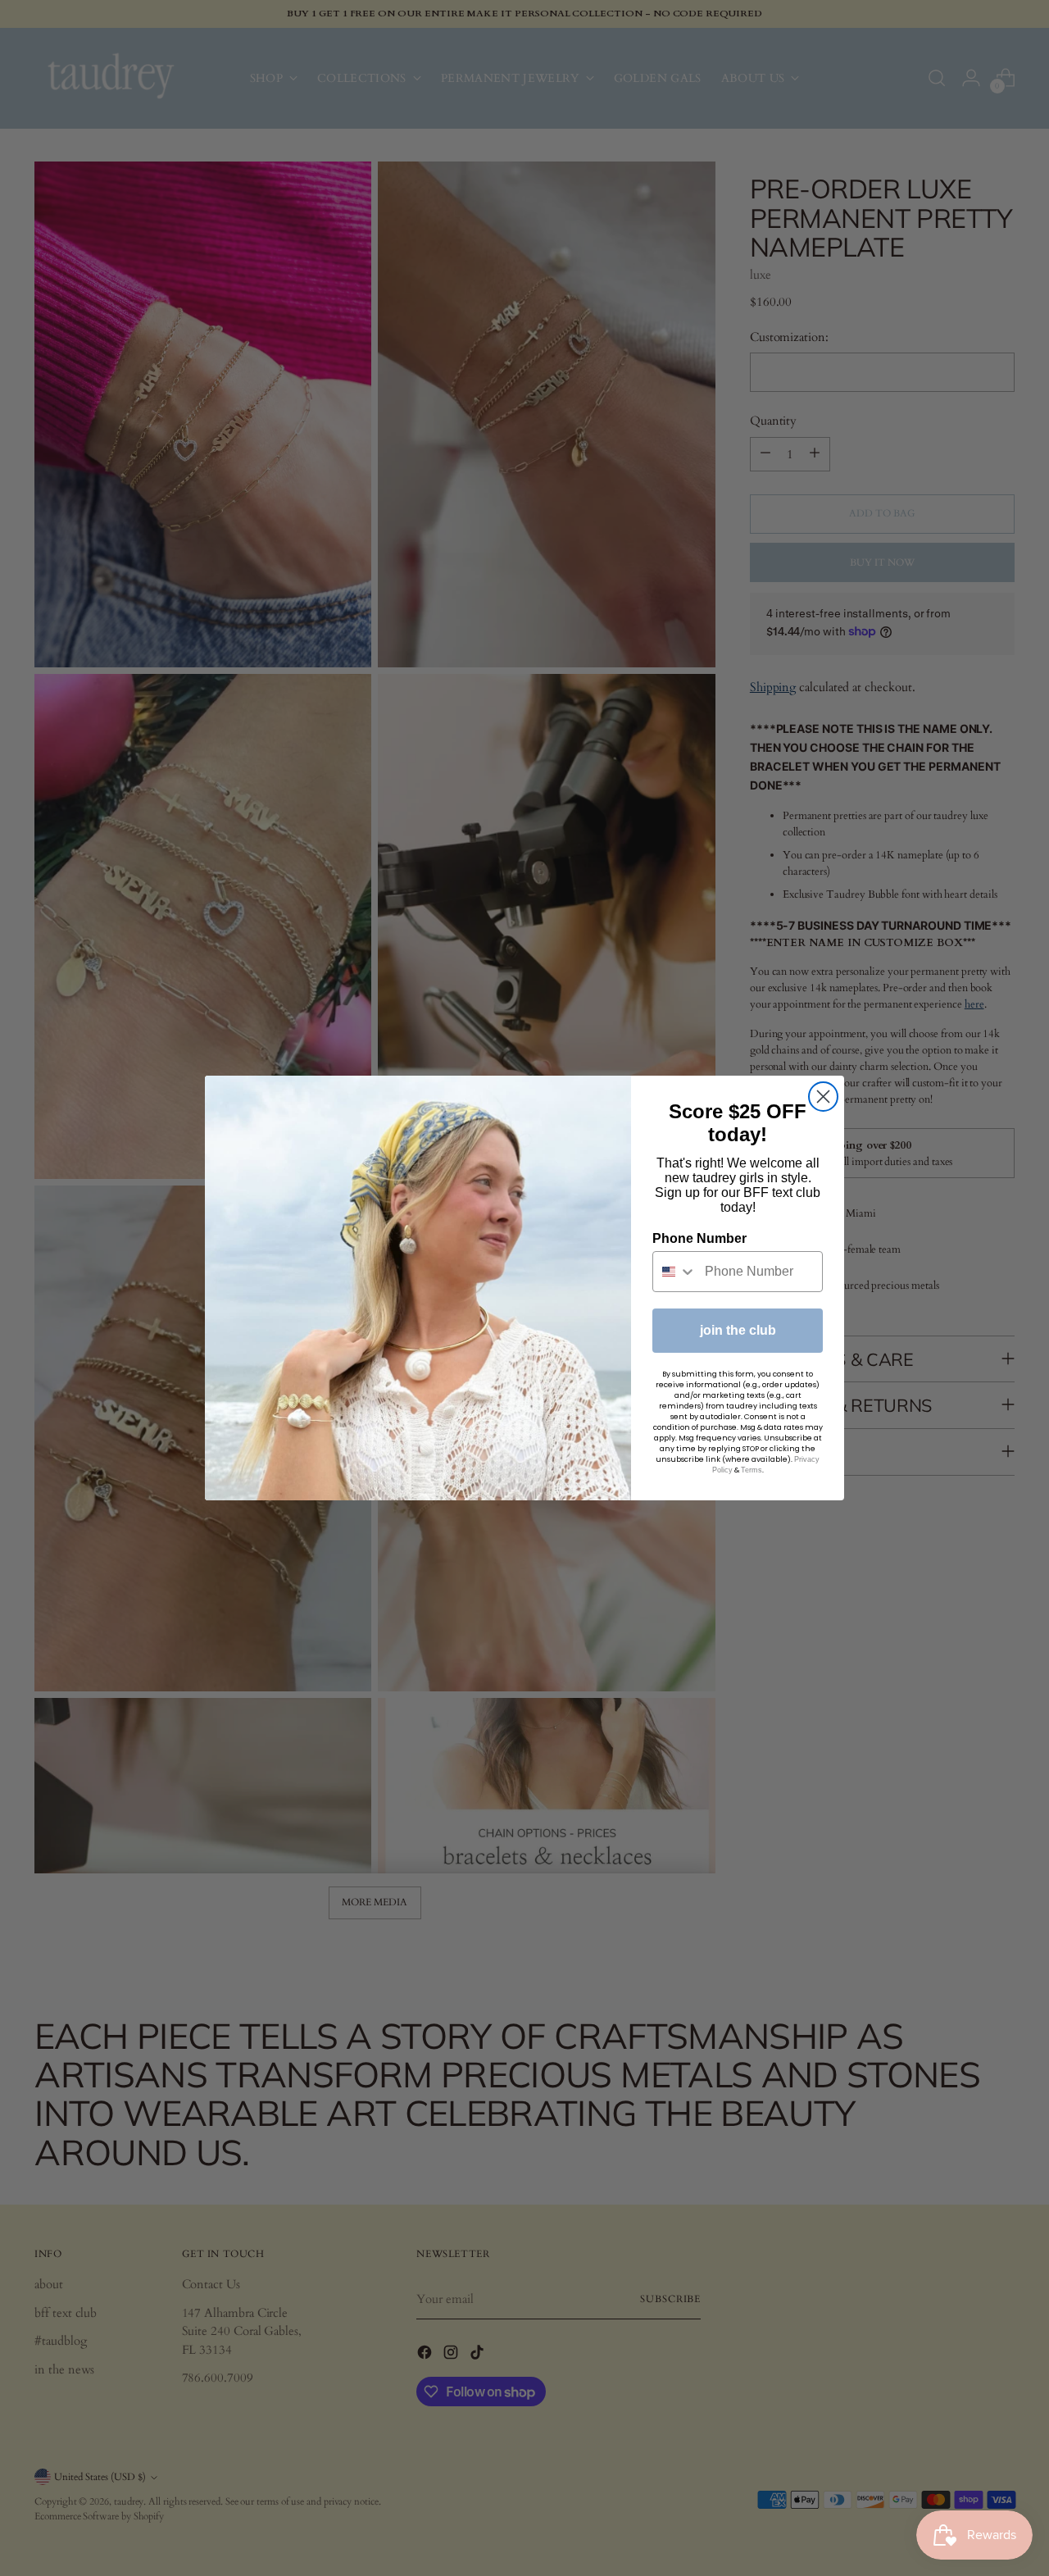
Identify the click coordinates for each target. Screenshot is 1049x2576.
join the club (738, 1330)
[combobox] (675, 1272)
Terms (752, 1470)
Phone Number (699, 1238)
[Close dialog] (823, 1097)
